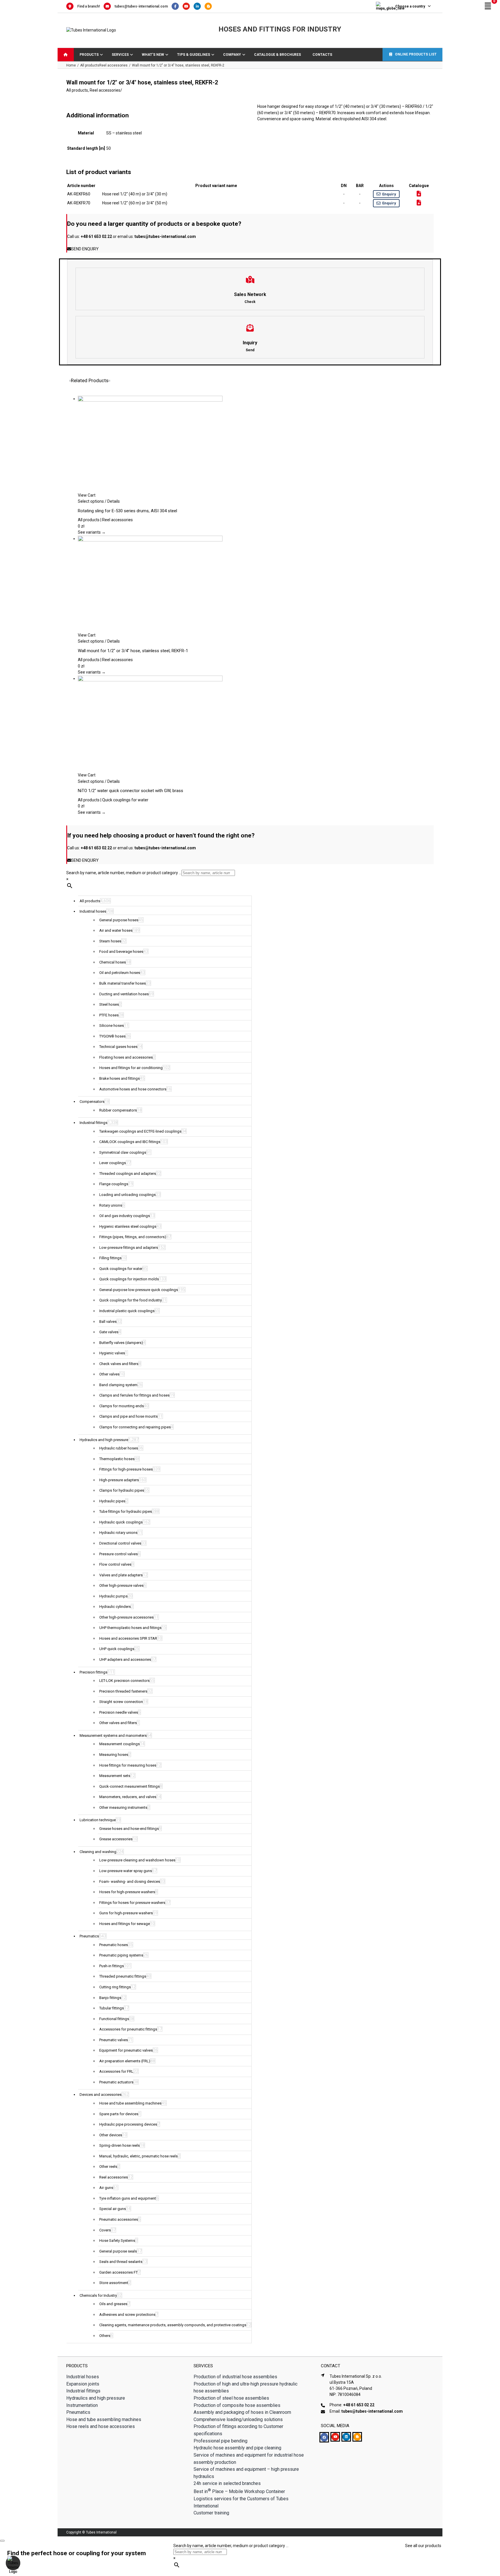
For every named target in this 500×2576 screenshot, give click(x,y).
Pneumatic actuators (116, 2082)
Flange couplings (114, 1184)
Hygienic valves (112, 1353)
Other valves (109, 1374)
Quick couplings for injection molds (129, 1279)
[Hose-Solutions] (210, 6)
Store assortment (114, 2283)
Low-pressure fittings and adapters (129, 1248)
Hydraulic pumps (113, 1596)
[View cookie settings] (13, 2563)
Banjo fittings (110, 1998)
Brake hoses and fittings (120, 1078)
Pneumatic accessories (119, 2219)
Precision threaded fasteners (123, 1691)
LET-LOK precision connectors (124, 1681)
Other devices (111, 2135)
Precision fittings (93, 1672)
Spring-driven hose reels (120, 2145)
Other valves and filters (118, 1723)
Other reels (108, 2167)
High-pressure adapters (119, 1480)
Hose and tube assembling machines (130, 2103)
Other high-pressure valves (121, 1585)
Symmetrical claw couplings (123, 1152)
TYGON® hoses (112, 1036)
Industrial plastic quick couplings (127, 1311)
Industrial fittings (93, 1123)
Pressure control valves (118, 1554)
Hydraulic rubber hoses (119, 1448)
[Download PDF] (419, 194)
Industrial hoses (93, 911)
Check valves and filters (119, 1364)
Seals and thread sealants (121, 2262)
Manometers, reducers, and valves (128, 1797)
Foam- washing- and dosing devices (130, 1881)
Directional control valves (120, 1543)
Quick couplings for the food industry (130, 1300)
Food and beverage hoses (121, 952)
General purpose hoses (119, 920)
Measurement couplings (120, 1744)
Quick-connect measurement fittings (129, 1786)
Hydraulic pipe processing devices (128, 2124)
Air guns (106, 2188)
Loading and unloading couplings (127, 1195)
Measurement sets (115, 1776)
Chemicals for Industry (98, 2295)
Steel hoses (109, 1004)
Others (105, 2336)
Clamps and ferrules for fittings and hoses (134, 1395)
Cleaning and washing (98, 1852)
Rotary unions (111, 1205)
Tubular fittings (112, 2008)
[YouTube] (188, 6)
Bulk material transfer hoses (123, 983)
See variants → (92, 532)
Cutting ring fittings (115, 1987)
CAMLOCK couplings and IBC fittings (130, 1142)
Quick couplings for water (121, 1269)
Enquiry (389, 194)
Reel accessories (105, 90)
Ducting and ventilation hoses (124, 994)
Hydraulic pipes (112, 1501)
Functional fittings (114, 2019)
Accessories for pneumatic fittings (128, 2029)
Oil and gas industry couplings (125, 1216)
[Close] (2, 2541)
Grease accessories (116, 1839)
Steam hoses (110, 941)
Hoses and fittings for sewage (125, 1924)
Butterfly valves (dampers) (121, 1343)
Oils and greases (113, 2304)
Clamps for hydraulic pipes (122, 1490)
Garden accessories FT (118, 2272)
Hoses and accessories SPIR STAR (128, 1638)
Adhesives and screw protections (127, 2315)
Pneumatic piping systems (121, 1955)
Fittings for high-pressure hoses (126, 1469)
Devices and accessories (101, 2095)
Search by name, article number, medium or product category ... (124, 873)
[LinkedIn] (199, 6)
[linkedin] (346, 2437)
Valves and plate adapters (121, 1575)
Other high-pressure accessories (126, 1617)
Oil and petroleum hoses (120, 973)
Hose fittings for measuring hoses (128, 1765)
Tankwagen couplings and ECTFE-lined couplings (140, 1131)
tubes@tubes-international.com (141, 6)
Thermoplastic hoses (117, 1459)
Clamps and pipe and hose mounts (128, 1416)
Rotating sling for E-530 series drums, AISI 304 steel (127, 511)
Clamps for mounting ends (122, 1406)
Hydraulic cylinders (115, 1607)
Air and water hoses (116, 930)
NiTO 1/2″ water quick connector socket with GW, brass (130, 791)
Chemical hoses (113, 962)
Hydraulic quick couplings (121, 1522)
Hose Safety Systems (117, 2241)
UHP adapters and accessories (125, 1659)
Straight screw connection (121, 1702)
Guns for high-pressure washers (126, 1913)
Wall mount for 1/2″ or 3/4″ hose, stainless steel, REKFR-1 (133, 651)
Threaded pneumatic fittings (123, 1976)
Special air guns (113, 2209)
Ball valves (108, 1322)
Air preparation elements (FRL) (125, 2061)
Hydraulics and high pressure (104, 1440)
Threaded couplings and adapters (128, 1174)
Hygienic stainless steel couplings (128, 1226)
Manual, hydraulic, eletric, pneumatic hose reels (138, 2156)
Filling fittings (110, 1258)
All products (77, 90)
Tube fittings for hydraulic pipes (126, 1511)
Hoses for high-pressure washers (127, 1892)
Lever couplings (113, 1163)
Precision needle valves (119, 1712)
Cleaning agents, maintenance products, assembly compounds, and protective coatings (173, 2325)
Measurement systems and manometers (113, 1735)
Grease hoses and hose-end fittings (129, 1829)
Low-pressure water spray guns (126, 1871)
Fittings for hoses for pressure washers (132, 1903)
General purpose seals (118, 2251)
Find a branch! (89, 6)
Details (113, 501)
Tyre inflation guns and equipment (128, 2198)
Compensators (92, 1102)
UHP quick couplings (117, 1649)
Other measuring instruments (123, 1807)
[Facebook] (177, 6)
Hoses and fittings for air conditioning (131, 1068)
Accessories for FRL (116, 2071)
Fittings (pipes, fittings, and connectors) (133, 1237)
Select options (91, 501)
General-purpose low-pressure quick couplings (139, 1290)
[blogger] (357, 2437)
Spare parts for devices (119, 2114)
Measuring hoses (114, 1755)
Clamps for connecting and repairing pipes (135, 1427)
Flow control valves (115, 1564)
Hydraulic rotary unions (118, 1533)
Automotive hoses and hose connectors (133, 1089)
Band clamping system (118, 1385)
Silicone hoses (112, 1026)
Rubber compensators (118, 1110)
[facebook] (324, 2437)
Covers (105, 2230)
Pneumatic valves (114, 2040)
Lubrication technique (98, 1820)
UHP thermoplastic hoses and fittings (130, 1628)
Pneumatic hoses (114, 1945)
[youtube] (335, 2437)
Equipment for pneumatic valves (126, 2050)
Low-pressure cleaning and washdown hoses (137, 1860)
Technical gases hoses (118, 1047)
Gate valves (109, 1332)
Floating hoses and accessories (126, 1057)
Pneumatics (89, 1936)
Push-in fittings (112, 1966)
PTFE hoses (109, 1015)
